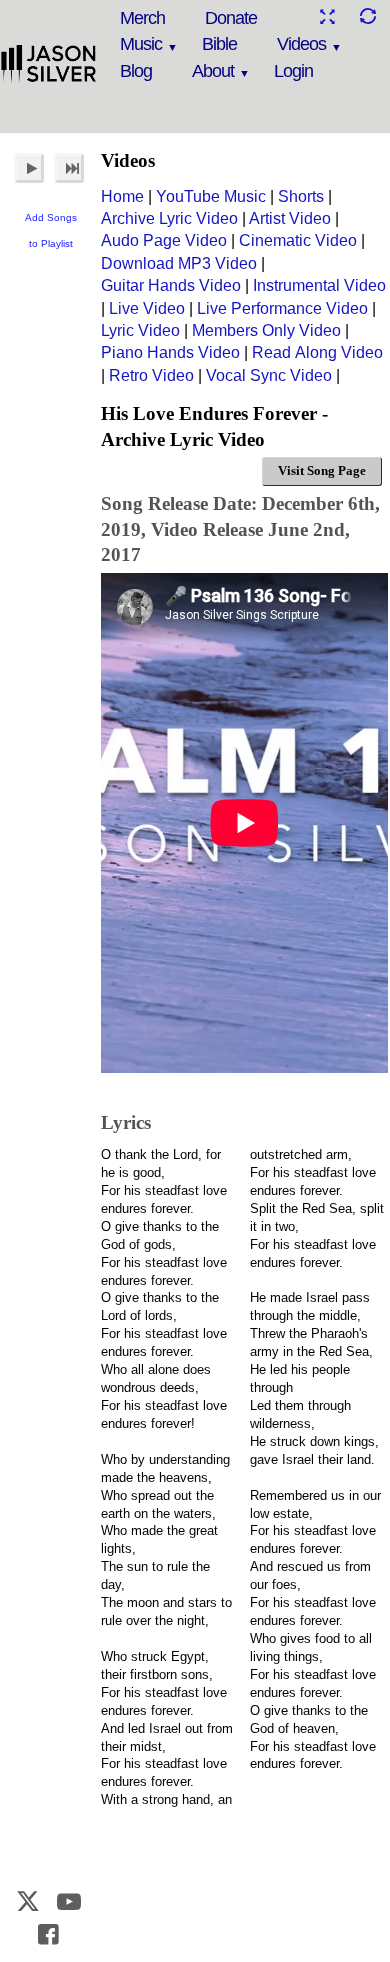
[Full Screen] (327, 16)
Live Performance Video (282, 308)
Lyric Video (140, 330)
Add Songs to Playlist (51, 230)
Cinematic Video (298, 240)
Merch (142, 18)
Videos (301, 44)
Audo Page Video (164, 240)
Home (122, 196)
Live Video (147, 308)
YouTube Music (211, 196)
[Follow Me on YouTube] (69, 1901)
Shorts (301, 196)
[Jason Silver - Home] (49, 65)
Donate (231, 18)
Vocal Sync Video (269, 375)
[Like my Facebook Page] (49, 1934)
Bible (219, 44)
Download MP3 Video (179, 263)
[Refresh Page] (367, 16)
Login (293, 71)
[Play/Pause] (29, 168)
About (213, 71)
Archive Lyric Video (169, 218)
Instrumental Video (319, 285)
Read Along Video (317, 352)
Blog (136, 71)
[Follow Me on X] (29, 1901)
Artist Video (290, 218)
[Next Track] (69, 168)
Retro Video (151, 375)
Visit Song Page (322, 470)
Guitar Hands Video (171, 285)
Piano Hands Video (170, 352)
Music (141, 44)
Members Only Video (266, 330)
